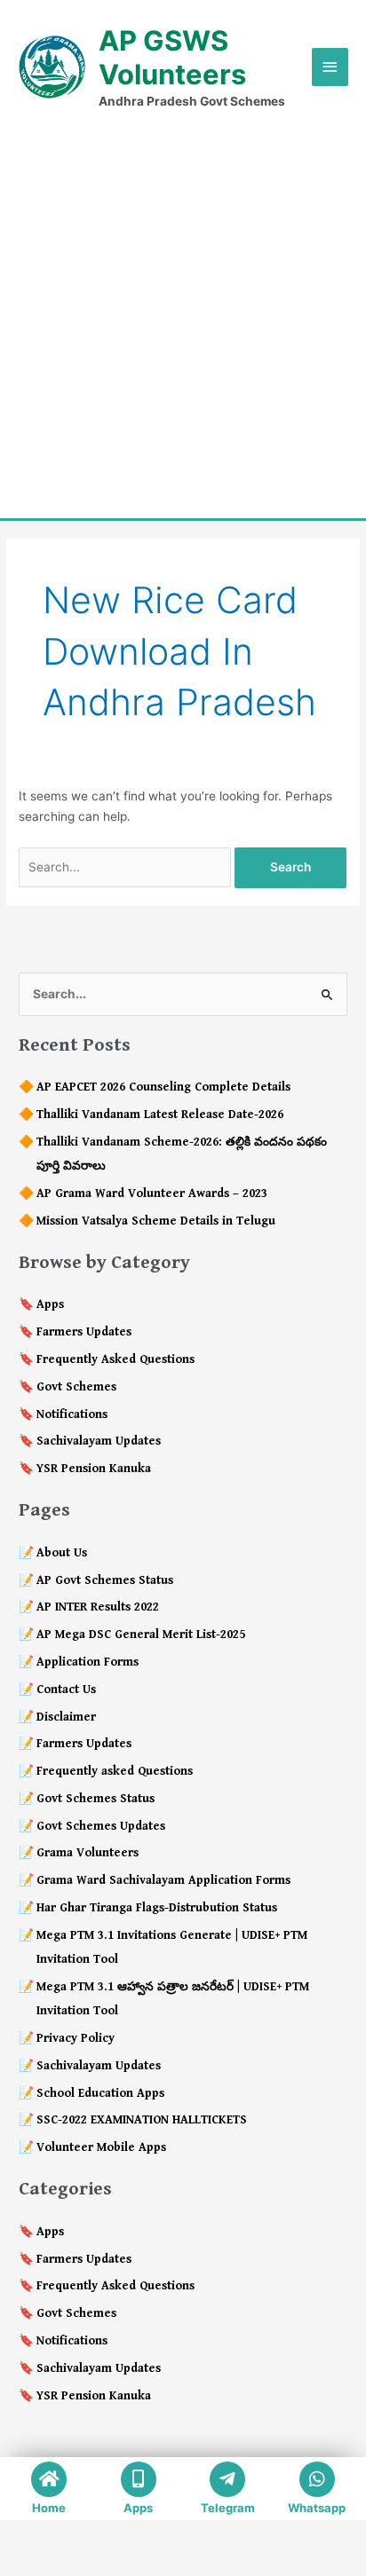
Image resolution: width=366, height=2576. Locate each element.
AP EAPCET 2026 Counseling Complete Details (163, 1087)
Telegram (228, 2508)
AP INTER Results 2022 (98, 1607)
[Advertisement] (183, 314)
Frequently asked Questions (115, 1771)
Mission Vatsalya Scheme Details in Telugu (156, 1221)
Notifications (72, 1414)
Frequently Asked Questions (115, 1359)
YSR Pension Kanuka (94, 1469)
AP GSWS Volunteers (172, 57)
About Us (62, 1553)
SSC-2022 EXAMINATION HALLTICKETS (142, 2120)
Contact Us (66, 1690)
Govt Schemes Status (95, 1799)
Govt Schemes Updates (101, 1826)
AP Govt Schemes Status (105, 1580)
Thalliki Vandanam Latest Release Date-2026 (160, 1115)
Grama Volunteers (88, 1853)
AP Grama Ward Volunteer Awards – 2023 (152, 1193)
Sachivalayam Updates (99, 1441)
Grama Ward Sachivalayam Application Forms (163, 1880)
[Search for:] (127, 867)
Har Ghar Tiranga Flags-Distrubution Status (157, 1908)
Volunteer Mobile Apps (101, 2147)
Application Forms (88, 1662)
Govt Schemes (76, 1387)
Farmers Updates (84, 1332)
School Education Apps (100, 2093)
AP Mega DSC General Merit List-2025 (141, 1635)
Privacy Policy (76, 2038)
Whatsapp (317, 2508)
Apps (50, 1304)
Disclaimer (66, 1717)
